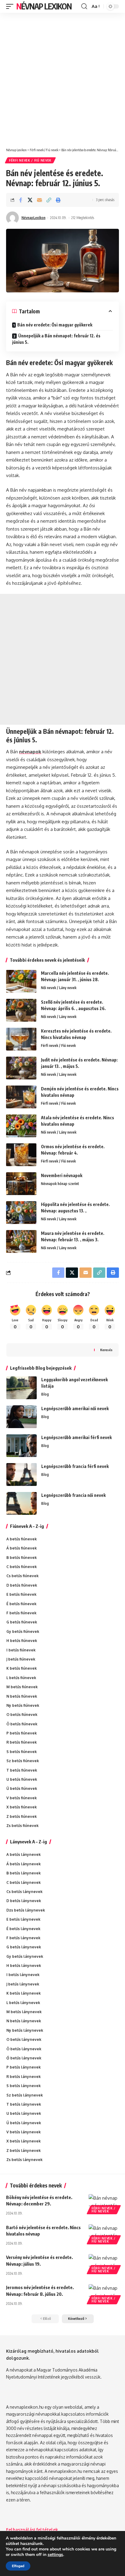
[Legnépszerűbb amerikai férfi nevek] (22, 1446)
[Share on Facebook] (21, 200)
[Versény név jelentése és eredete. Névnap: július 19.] (104, 2263)
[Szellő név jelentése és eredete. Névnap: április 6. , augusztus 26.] (21, 1010)
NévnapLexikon (34, 218)
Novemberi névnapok (62, 1175)
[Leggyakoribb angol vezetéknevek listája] (22, 1388)
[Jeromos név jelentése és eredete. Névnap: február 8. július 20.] (104, 2293)
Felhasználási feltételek (32, 2530)
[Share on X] (30, 200)
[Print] (58, 200)
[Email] (39, 200)
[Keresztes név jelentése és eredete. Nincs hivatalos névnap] (21, 1039)
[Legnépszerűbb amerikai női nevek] (22, 1417)
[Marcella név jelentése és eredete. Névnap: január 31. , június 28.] (21, 981)
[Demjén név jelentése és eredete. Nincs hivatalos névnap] (21, 1097)
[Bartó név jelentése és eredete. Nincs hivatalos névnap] (104, 2233)
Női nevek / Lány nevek (59, 988)
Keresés (106, 1350)
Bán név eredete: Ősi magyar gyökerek (55, 325)
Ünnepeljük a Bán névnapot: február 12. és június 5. (56, 339)
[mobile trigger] (11, 6)
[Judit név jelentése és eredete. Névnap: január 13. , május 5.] (21, 1068)
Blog (45, 1394)
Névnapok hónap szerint (60, 1184)
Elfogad (18, 2566)
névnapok (30, 752)
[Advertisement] (62, 78)
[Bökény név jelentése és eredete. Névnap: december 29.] (104, 2203)
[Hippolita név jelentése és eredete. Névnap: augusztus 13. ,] (21, 1213)
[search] (84, 6)
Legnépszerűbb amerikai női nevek (75, 1408)
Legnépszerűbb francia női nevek (73, 1495)
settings (55, 2555)
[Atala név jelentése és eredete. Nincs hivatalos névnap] (21, 1126)
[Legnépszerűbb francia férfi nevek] (22, 1474)
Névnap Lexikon (44, 6)
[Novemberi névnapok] (21, 1184)
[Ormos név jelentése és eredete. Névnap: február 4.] (21, 1155)
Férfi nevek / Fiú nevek (30, 160)
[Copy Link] (49, 200)
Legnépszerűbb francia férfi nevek (75, 1466)
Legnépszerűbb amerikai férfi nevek (76, 1437)
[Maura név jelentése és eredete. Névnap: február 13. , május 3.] (21, 1241)
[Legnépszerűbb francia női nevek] (22, 1503)
